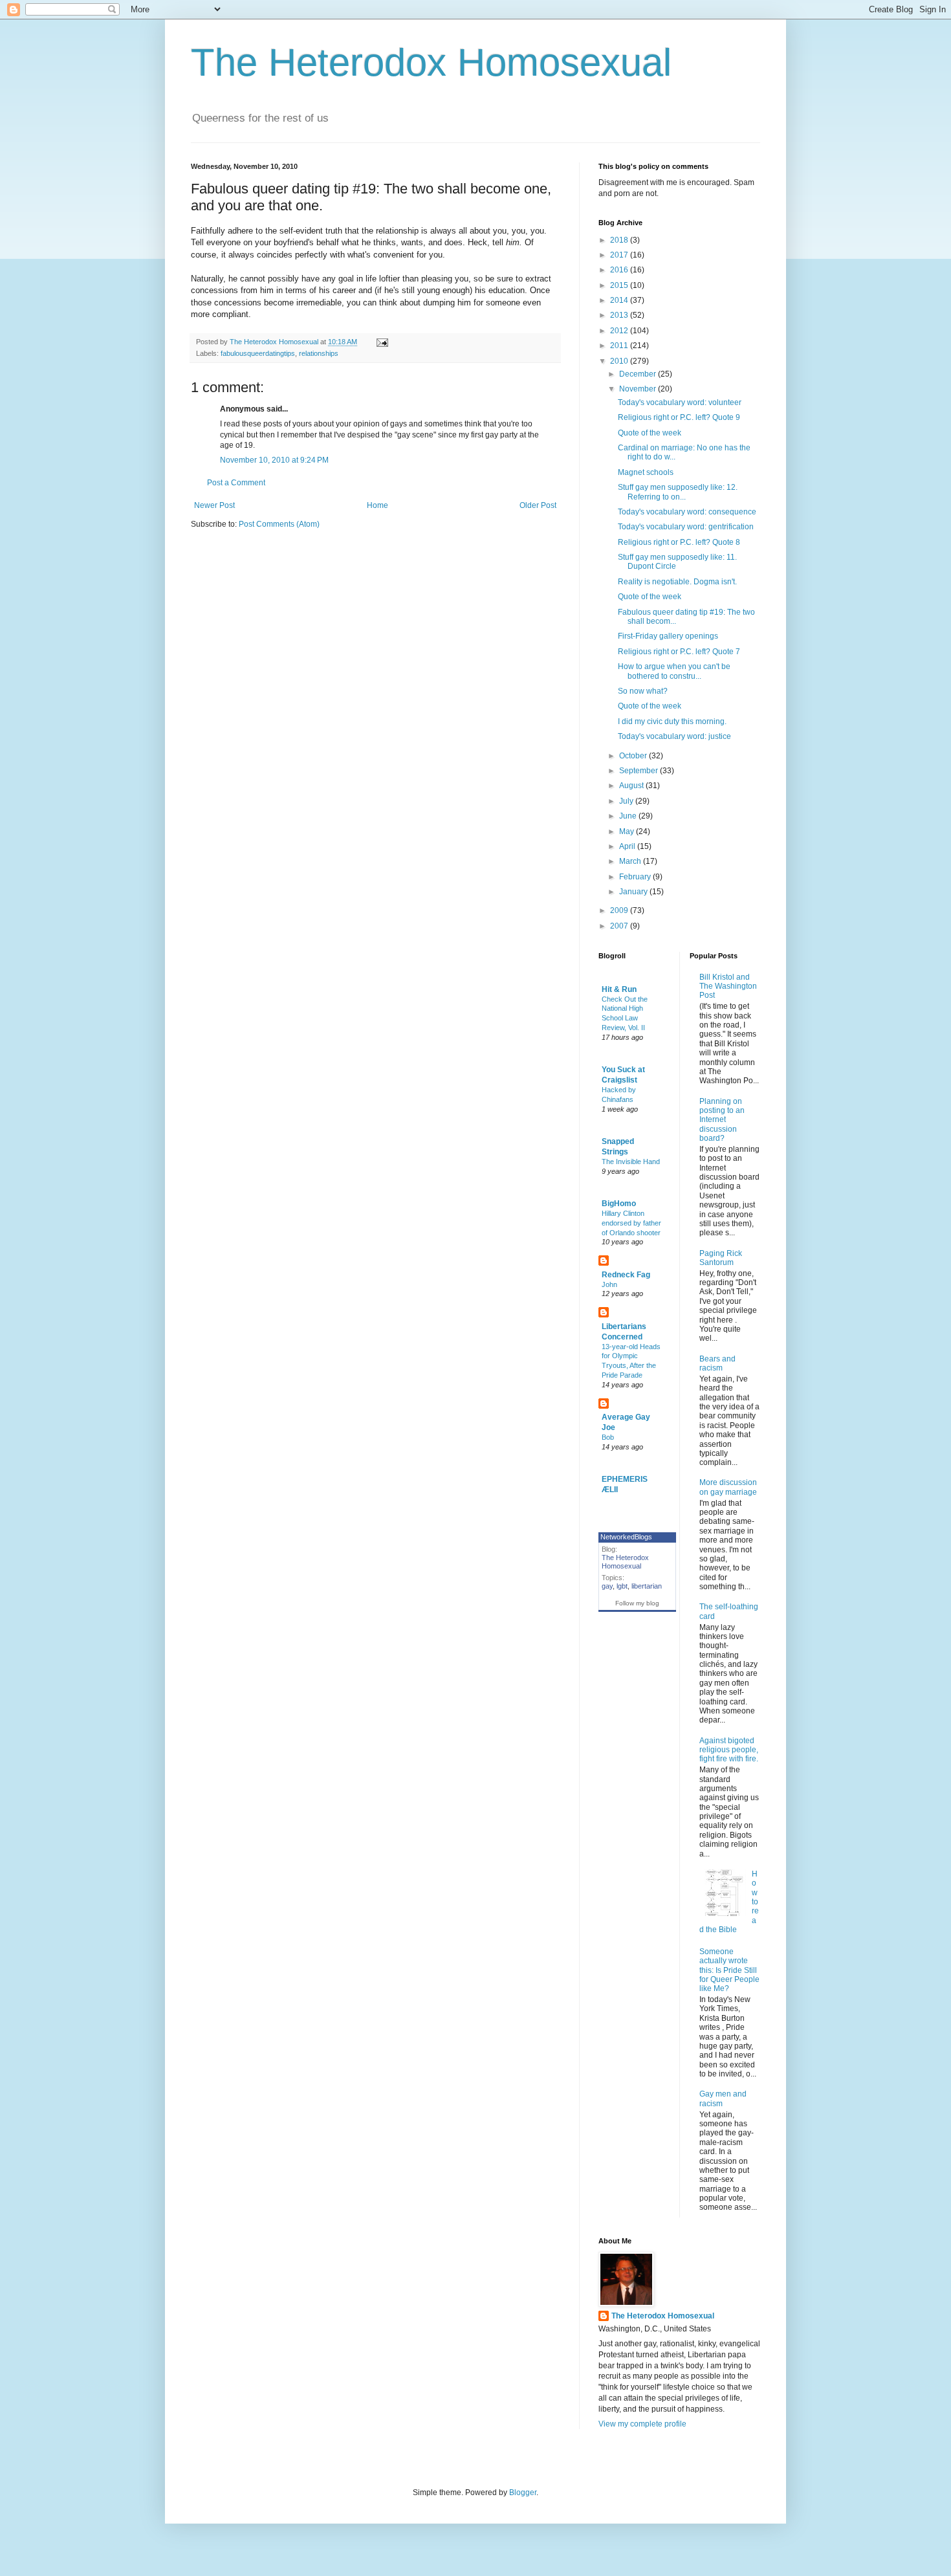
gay (607, 1586)
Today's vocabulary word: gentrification (686, 527)
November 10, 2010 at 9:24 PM (274, 460)
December (639, 374)
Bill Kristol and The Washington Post (728, 986)
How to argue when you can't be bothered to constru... (674, 671)
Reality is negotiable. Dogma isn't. (677, 582)
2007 (620, 926)
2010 (620, 361)
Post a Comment (236, 483)
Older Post (538, 505)
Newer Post (214, 505)
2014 (620, 300)
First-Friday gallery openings (668, 636)
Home (377, 505)
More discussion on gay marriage (728, 1487)
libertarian (647, 1586)
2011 (620, 346)
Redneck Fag (626, 1275)
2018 (620, 240)
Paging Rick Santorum (721, 1258)
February (636, 877)
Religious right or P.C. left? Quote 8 (679, 542)
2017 (620, 255)
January (634, 892)
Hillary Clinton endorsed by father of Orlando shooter (631, 1223)
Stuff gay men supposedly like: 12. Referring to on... (678, 492)
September (639, 771)
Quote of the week (650, 433)
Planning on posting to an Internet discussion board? (722, 1120)
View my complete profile (642, 2424)
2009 (620, 910)
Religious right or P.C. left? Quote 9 (679, 417)
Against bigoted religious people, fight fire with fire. (729, 1750)
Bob (608, 1437)
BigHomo (619, 1204)
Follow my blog (637, 1603)
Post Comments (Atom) (279, 524)
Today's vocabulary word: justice (674, 736)
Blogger (523, 2493)
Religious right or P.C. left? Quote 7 (679, 652)
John (609, 1284)
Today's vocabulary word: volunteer (680, 402)
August (632, 786)
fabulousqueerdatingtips (258, 353)
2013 (620, 315)
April (628, 846)
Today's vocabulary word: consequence (687, 512)
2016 (620, 270)
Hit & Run (619, 989)
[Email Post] (382, 342)
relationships (319, 353)
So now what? (643, 691)
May (628, 831)
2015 (620, 285)
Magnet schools (646, 472)
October (634, 756)
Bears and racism (717, 1363)
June (629, 816)
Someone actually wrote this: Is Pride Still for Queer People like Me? (729, 1970)
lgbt (622, 1586)
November (639, 389)
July (627, 801)
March (631, 861)
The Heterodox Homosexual (431, 62)
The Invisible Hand (631, 1161)
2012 (620, 331)
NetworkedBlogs (626, 1537)
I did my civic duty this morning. (672, 721)
